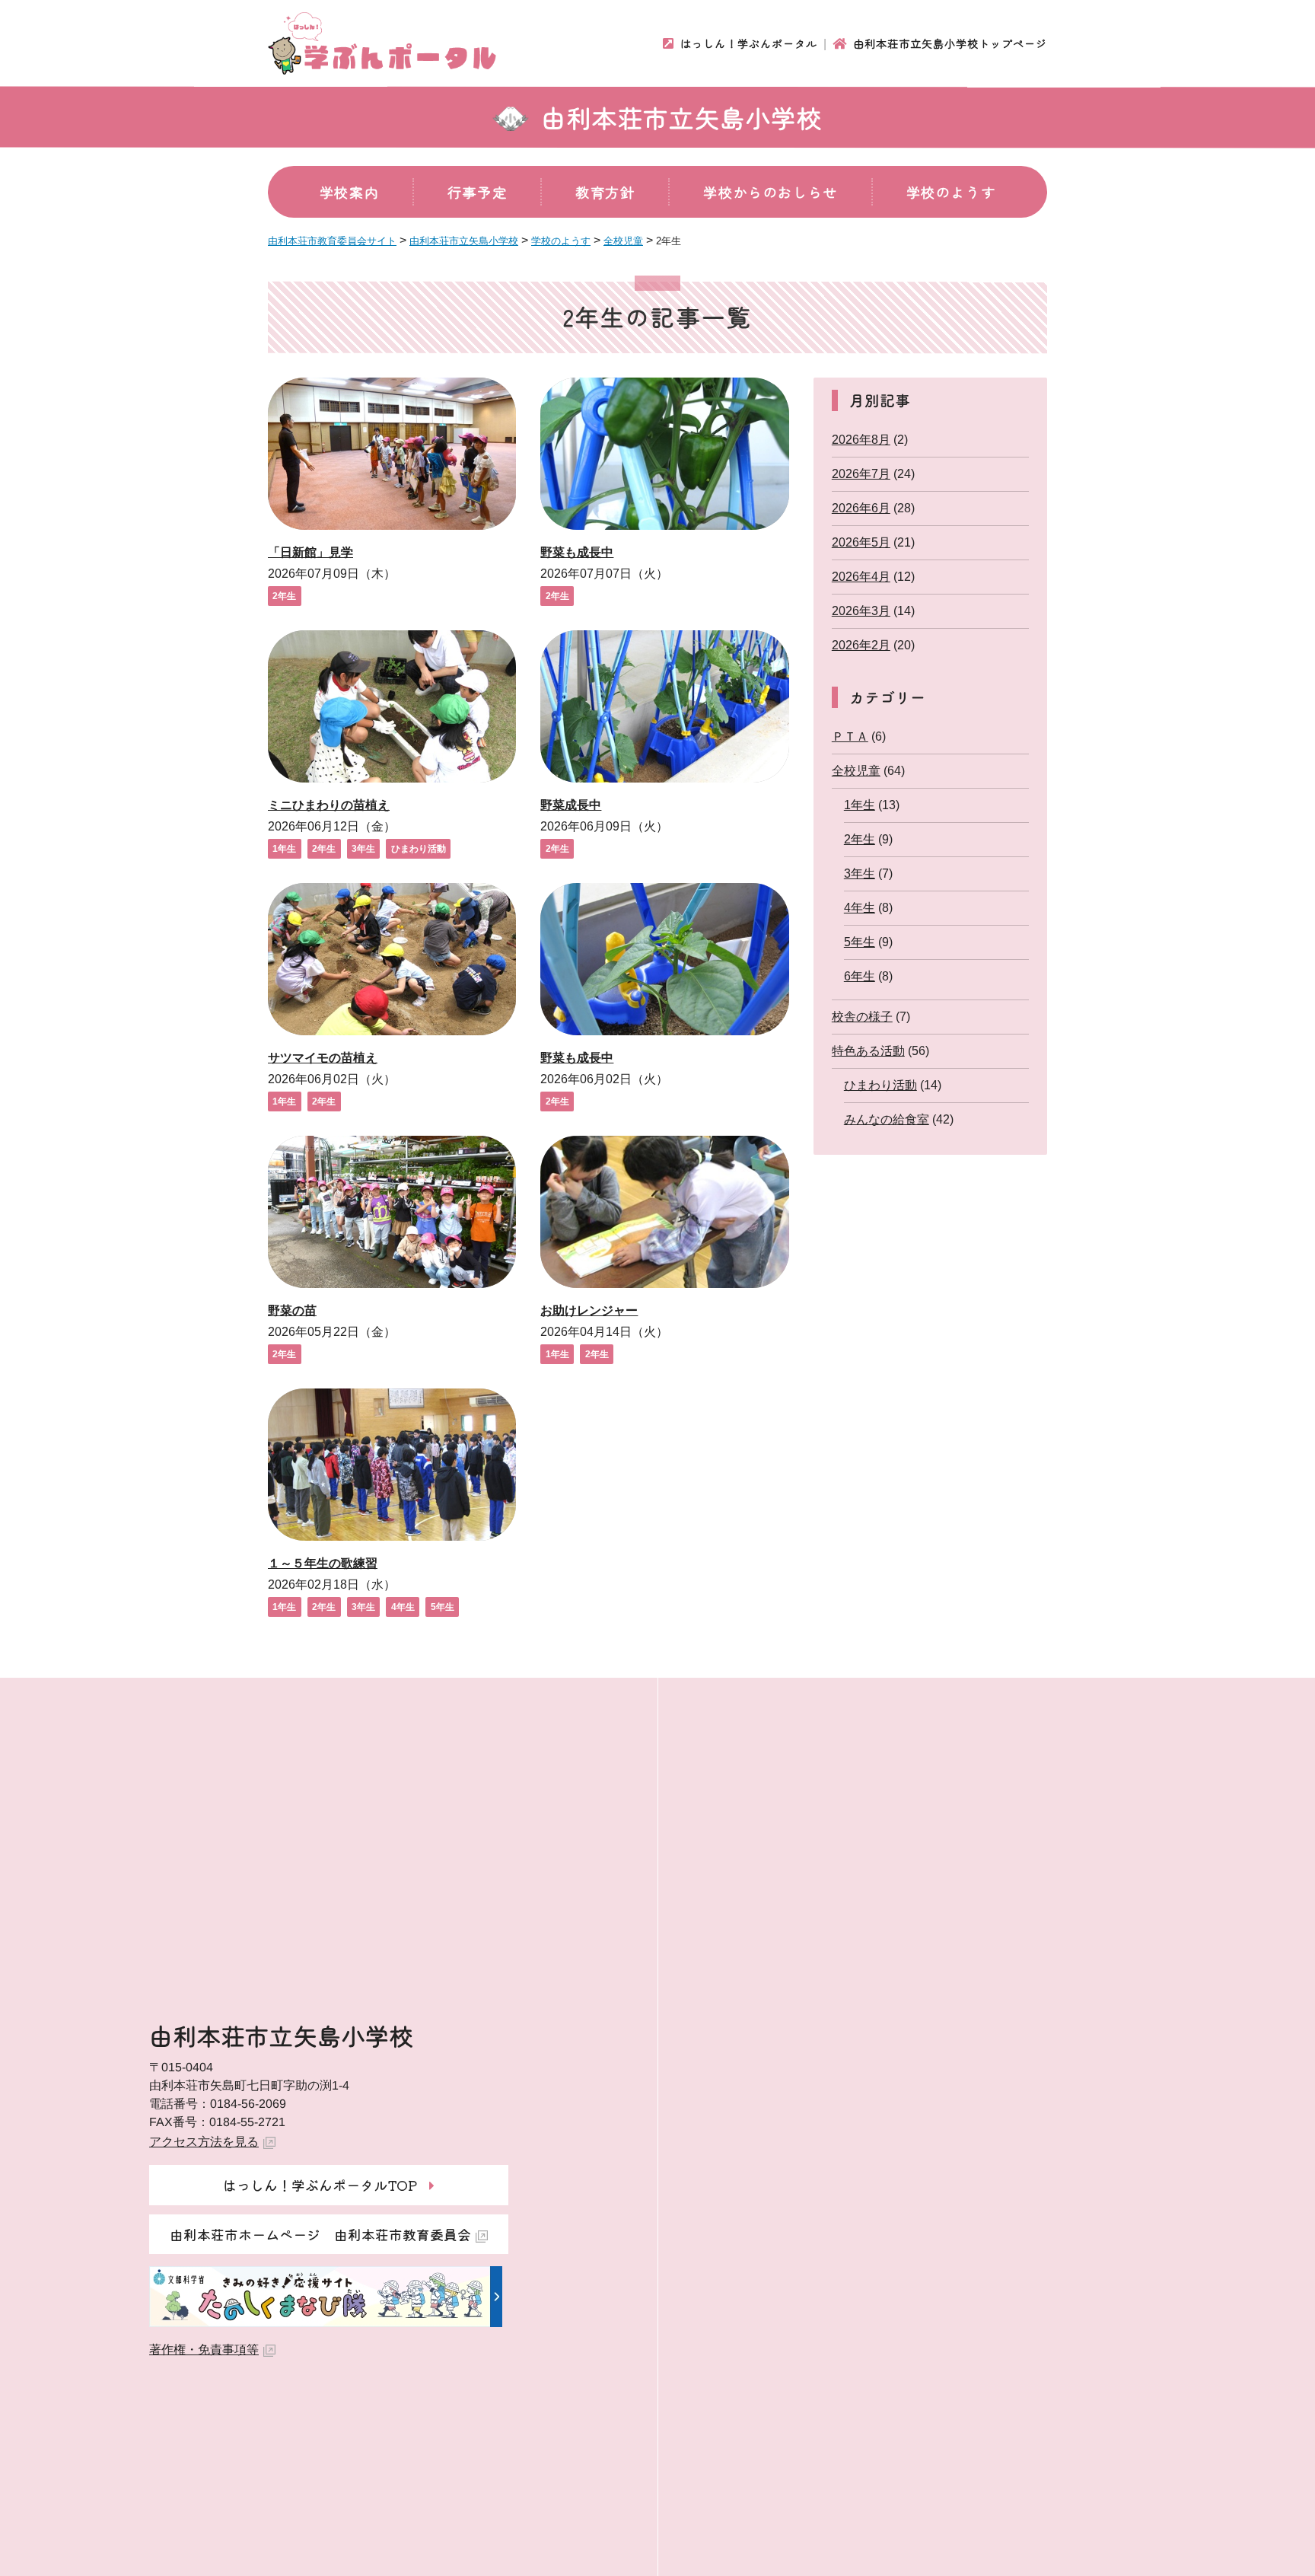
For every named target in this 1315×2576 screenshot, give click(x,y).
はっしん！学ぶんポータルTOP (320, 2185)
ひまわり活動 (419, 849)
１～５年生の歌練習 (323, 1563)
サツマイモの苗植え (323, 1058)
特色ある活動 (868, 1051)
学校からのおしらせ (770, 192)
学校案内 (349, 192)
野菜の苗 (292, 1310)
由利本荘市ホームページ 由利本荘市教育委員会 (320, 2234)
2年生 (284, 596)
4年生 (403, 1607)
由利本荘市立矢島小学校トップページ (950, 43)
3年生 (363, 849)
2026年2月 (861, 645)
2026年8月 (861, 440)
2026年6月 (861, 508)
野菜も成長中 (577, 552)
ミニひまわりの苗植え (329, 805)
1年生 (284, 849)
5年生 (443, 1607)
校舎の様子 (862, 1017)
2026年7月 (861, 474)
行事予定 (477, 192)
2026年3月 (861, 611)
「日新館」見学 (310, 552)
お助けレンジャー (589, 1310)
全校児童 (856, 771)
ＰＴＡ (850, 736)
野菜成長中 (571, 805)
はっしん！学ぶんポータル (749, 43)
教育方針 (605, 192)
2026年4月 (861, 577)
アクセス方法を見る (204, 2142)
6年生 (860, 976)
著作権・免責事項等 (204, 2350)
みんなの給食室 (887, 1119)
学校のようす (951, 192)
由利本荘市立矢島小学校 (682, 117)
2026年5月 (861, 542)
